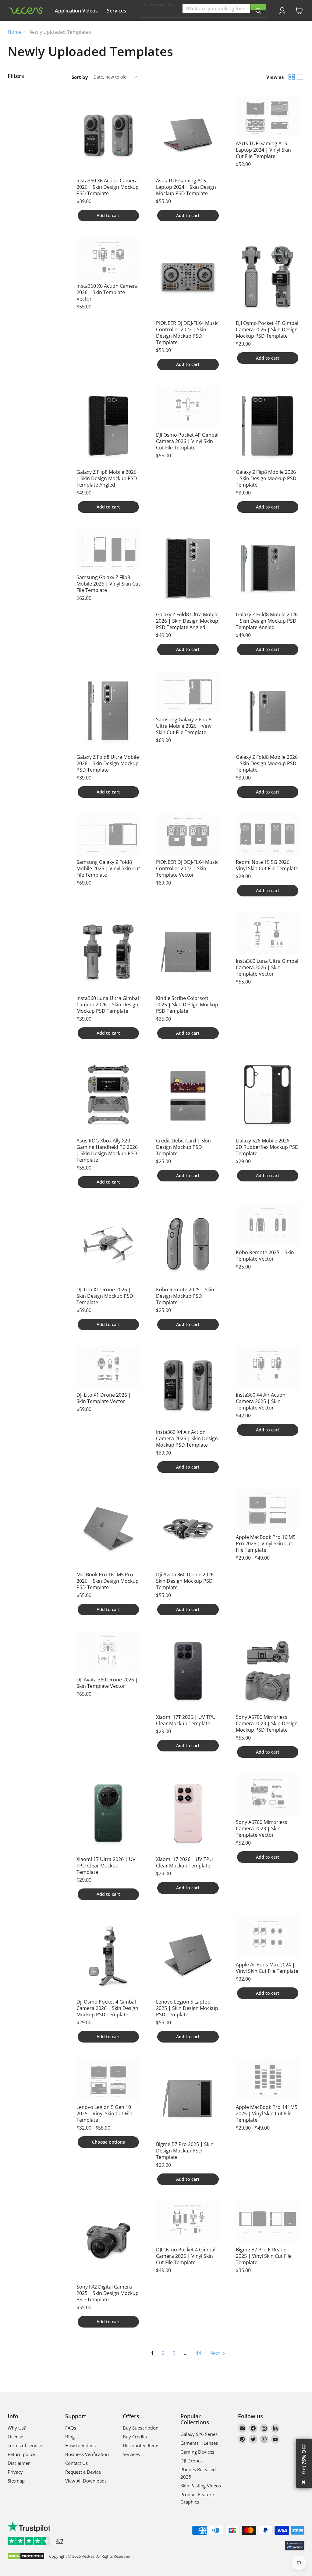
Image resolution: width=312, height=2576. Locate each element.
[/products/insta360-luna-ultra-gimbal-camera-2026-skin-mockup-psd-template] (108, 952)
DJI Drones (191, 2461)
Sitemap (16, 2481)
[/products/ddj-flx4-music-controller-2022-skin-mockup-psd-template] (188, 277)
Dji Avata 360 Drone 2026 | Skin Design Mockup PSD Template (187, 1581)
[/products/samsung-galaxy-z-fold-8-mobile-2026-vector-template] (108, 835)
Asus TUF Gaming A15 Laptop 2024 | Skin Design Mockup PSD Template (186, 187)
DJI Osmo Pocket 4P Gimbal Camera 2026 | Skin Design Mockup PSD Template (267, 329)
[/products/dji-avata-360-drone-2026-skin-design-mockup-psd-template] (188, 1529)
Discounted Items (141, 2445)
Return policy (21, 2454)
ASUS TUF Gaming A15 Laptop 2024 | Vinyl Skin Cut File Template (263, 150)
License (15, 2437)
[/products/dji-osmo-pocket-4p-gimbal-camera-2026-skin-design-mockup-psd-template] (268, 277)
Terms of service (25, 2445)
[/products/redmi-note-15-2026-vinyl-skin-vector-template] (268, 835)
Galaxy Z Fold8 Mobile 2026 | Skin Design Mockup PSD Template (267, 763)
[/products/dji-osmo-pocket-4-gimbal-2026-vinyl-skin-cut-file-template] (188, 2222)
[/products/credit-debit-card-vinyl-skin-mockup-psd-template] (188, 1095)
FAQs (71, 2428)
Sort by (80, 77)
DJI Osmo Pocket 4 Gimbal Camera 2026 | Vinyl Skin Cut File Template (186, 2256)
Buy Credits (135, 2437)
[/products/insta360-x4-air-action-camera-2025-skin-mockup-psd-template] (188, 1386)
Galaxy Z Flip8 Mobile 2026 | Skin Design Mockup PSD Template (266, 478)
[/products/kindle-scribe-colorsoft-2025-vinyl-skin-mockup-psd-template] (188, 952)
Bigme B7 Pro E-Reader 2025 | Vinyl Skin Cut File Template (264, 2256)
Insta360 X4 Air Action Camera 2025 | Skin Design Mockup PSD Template (187, 1438)
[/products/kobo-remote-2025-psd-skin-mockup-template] (188, 1244)
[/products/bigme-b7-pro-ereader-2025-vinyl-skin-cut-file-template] (268, 2222)
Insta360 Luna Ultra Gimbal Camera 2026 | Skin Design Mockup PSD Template (108, 1005)
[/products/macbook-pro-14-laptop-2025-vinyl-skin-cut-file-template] (268, 2080)
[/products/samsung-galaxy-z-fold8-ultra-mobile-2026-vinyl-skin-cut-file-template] (188, 692)
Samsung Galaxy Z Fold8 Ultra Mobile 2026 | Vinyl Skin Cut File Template (184, 726)
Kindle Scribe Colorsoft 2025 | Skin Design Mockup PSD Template (187, 1005)
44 (198, 2353)
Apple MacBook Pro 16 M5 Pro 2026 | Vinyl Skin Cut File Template (266, 1543)
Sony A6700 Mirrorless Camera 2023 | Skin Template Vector (262, 1828)
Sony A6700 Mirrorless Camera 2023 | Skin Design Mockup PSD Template (267, 1723)
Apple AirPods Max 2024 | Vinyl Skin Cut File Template (267, 1968)
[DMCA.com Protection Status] (26, 2557)
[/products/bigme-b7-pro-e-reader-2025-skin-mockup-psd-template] (188, 2098)
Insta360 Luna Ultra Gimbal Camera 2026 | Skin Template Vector (267, 967)
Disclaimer (19, 2463)
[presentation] (267, 11)
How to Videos (80, 2445)
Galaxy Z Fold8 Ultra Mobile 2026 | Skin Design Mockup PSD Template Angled (187, 621)
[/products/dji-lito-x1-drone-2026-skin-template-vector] (108, 1367)
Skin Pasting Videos (201, 2486)
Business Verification (87, 2454)
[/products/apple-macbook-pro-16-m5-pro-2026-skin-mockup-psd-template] (108, 1529)
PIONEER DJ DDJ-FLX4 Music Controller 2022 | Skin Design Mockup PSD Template (187, 333)
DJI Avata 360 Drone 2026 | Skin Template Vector (107, 1683)
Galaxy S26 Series (199, 2434)
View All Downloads (86, 2481)
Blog (70, 2437)
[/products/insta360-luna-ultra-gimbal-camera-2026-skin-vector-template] (268, 934)
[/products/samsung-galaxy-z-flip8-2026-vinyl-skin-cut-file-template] (108, 550)
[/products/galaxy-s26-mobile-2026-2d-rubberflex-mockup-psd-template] (268, 1095)
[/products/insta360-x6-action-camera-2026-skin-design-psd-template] (108, 135)
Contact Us (76, 2463)
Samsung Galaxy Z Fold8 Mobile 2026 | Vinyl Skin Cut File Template (108, 868)
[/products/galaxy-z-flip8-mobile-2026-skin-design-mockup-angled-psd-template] (108, 426)
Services (117, 11)
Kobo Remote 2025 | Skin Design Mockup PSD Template (185, 1296)
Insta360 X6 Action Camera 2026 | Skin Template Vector (107, 292)
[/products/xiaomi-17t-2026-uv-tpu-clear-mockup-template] (188, 1671)
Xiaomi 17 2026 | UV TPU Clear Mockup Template (184, 1862)
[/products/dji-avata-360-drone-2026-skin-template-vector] (108, 1652)
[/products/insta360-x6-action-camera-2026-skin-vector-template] (108, 259)
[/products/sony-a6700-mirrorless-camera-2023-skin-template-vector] (268, 1795)
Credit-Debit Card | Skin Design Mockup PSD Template (183, 1147)
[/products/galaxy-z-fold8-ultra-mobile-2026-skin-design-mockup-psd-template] (108, 711)
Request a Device (83, 2472)
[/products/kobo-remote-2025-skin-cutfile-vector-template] (268, 1225)
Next (215, 2353)
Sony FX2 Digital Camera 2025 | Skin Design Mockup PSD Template (108, 2293)
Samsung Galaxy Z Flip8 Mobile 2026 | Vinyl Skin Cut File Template (108, 584)
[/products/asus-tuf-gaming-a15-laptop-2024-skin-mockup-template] (188, 135)
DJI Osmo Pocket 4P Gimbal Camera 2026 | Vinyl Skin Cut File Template (187, 441)
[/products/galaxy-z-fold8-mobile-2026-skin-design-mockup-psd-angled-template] (268, 568)
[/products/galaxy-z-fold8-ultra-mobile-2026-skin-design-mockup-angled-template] (188, 568)
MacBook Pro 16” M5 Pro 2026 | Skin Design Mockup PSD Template (108, 1581)
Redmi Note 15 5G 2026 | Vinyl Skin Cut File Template (267, 865)
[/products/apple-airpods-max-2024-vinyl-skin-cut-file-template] (268, 1937)
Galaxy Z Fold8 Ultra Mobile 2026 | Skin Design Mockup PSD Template (108, 763)
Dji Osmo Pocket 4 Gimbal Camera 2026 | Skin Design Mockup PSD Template (107, 2008)
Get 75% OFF (304, 2459)
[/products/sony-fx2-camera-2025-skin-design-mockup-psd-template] (108, 2241)
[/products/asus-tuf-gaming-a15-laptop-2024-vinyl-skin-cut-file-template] (268, 116)
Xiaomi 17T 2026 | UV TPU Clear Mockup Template (186, 1720)
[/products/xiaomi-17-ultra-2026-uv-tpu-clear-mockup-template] (108, 1814)
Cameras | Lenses (199, 2443)
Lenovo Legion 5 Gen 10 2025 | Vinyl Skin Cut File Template (104, 2113)
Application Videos (76, 11)
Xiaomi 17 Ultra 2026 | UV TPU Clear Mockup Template (106, 1866)
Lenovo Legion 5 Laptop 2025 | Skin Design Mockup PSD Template (187, 2008)
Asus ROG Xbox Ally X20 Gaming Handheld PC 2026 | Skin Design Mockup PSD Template (107, 1150)
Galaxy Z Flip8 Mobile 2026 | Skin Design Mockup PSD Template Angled (107, 478)
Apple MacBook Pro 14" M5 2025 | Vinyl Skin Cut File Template (267, 2113)
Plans (61, 28)
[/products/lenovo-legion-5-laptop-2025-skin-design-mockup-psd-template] (188, 1956)
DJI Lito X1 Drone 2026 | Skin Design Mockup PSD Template (105, 1296)
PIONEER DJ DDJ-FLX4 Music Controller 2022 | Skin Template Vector (187, 868)
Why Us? (114, 28)
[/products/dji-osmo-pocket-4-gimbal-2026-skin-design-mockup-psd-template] (108, 1956)
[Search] (258, 7)
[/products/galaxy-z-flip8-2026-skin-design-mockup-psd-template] (268, 426)
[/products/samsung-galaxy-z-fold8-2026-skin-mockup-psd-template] (268, 711)
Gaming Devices (197, 2452)
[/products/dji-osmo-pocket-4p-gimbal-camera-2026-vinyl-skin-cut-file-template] (188, 407)
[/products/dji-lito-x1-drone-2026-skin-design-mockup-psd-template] (108, 1244)
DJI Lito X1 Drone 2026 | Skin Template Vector (104, 1398)
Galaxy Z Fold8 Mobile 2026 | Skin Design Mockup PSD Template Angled (267, 621)
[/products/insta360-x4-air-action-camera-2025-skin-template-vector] (268, 1367)
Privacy (15, 2472)
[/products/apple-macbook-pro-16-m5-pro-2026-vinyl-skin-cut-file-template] (268, 1510)
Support (86, 28)
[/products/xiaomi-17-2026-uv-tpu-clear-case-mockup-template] (188, 1814)
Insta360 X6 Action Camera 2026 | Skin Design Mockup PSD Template (108, 187)
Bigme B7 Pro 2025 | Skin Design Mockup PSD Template (185, 2151)
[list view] (300, 77)
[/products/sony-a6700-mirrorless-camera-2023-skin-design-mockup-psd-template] (268, 1671)
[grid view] (292, 77)
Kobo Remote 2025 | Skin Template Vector (265, 1256)
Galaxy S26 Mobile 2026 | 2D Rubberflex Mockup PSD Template (267, 1147)
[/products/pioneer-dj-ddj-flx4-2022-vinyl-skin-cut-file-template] (188, 835)
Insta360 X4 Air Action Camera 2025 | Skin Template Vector (261, 1401)
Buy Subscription (141, 2428)
